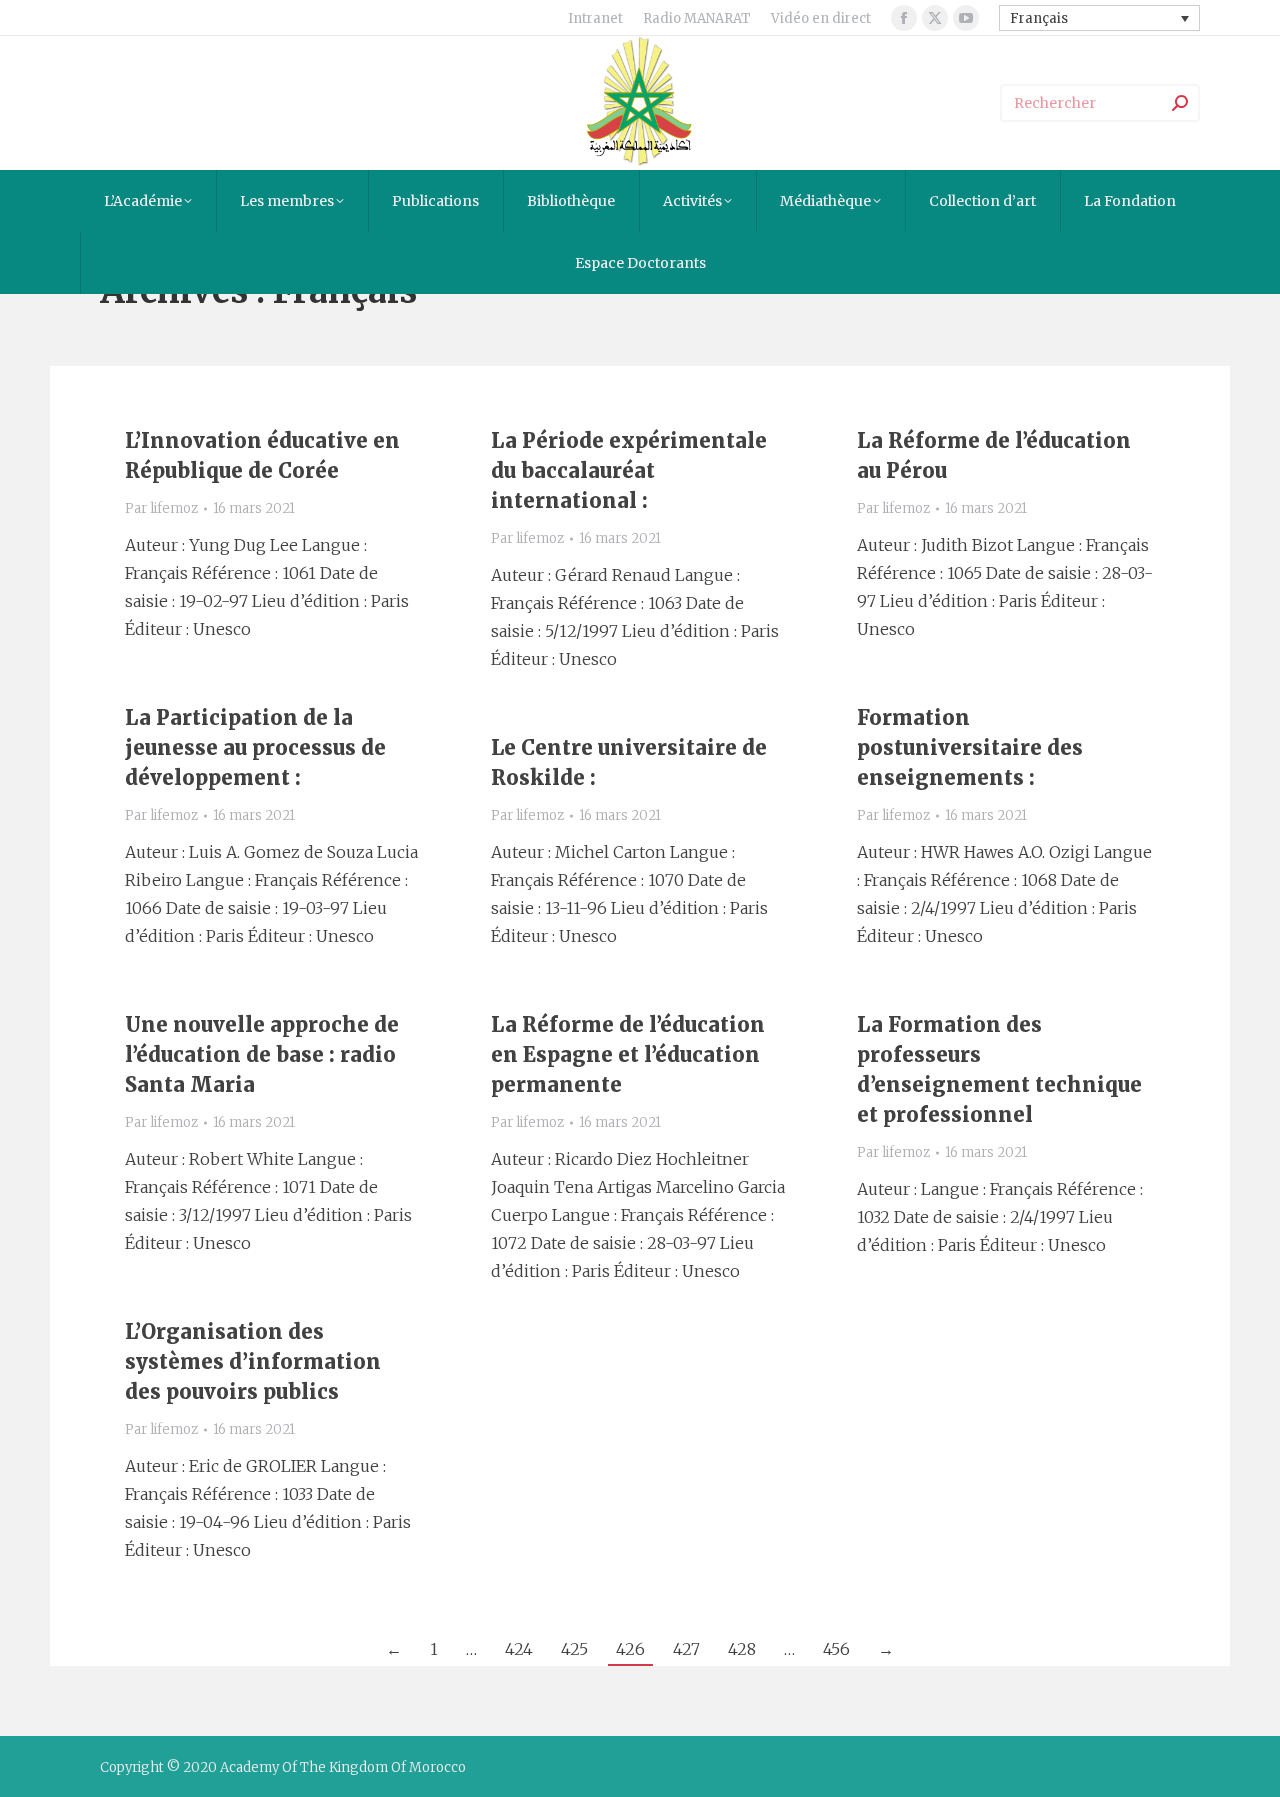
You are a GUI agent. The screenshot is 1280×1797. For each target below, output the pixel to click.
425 (574, 1649)
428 (742, 1649)
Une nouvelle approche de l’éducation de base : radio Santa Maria (262, 1054)
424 (519, 1649)
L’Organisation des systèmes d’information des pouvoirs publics (253, 1361)
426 (630, 1649)
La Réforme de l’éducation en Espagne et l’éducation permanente (628, 1054)
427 (686, 1649)
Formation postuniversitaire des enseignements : (970, 747)
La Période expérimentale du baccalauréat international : (629, 470)
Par (161, 508)
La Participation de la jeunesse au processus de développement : (255, 747)
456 (836, 1649)
